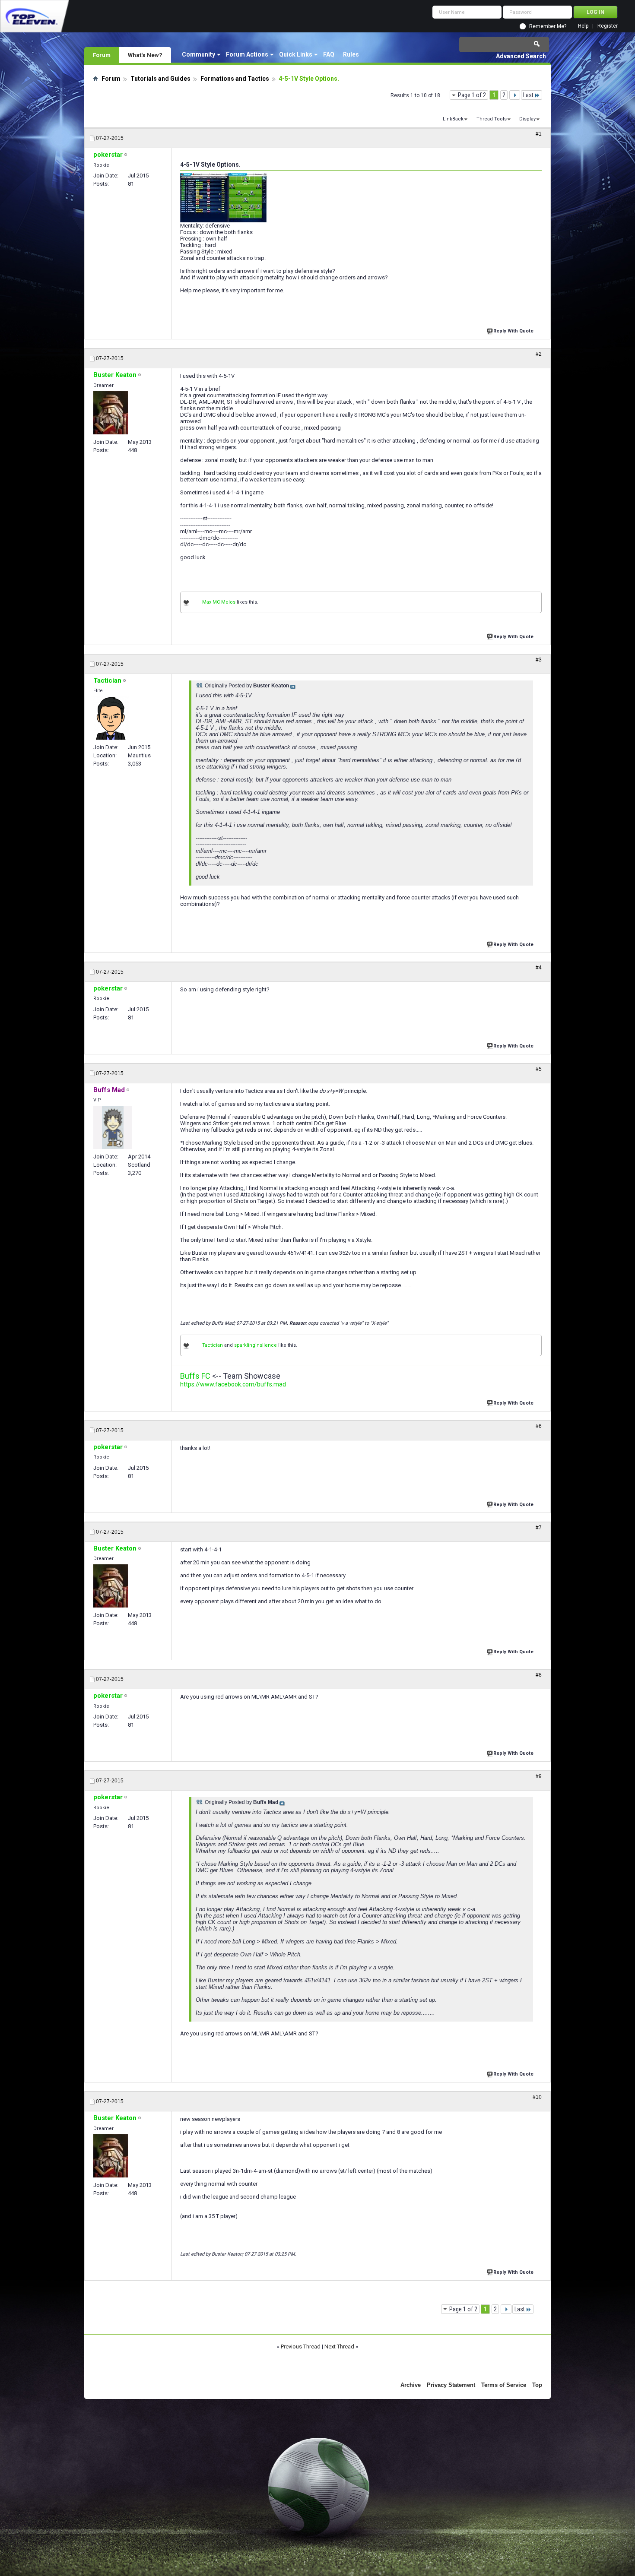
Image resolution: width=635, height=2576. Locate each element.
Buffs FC (195, 1376)
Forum (102, 55)
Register (608, 26)
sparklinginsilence (256, 1345)
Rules (351, 54)
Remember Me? (548, 26)
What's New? (145, 55)
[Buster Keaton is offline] (111, 413)
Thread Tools (492, 119)
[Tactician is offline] (111, 718)
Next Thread (339, 2347)
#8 (539, 1675)
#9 (539, 1776)
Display (527, 119)
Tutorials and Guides (160, 79)
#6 (539, 1426)
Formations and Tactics (235, 79)
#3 (539, 660)
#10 (537, 2097)
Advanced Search (521, 56)
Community (198, 54)
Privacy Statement (451, 2385)
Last (528, 95)
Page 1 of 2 (472, 95)
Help (583, 26)
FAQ (329, 54)
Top (537, 2385)
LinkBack (453, 119)
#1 (539, 134)
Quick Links (296, 54)
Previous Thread (301, 2347)
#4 (539, 968)
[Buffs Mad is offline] (113, 1127)
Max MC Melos (219, 602)
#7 (539, 1528)
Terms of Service (504, 2385)
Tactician (213, 1345)
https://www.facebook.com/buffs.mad (233, 1384)
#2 (539, 354)
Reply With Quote (513, 331)
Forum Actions (247, 54)
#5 (539, 1069)
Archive (411, 2385)
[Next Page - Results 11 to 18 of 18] (515, 95)
